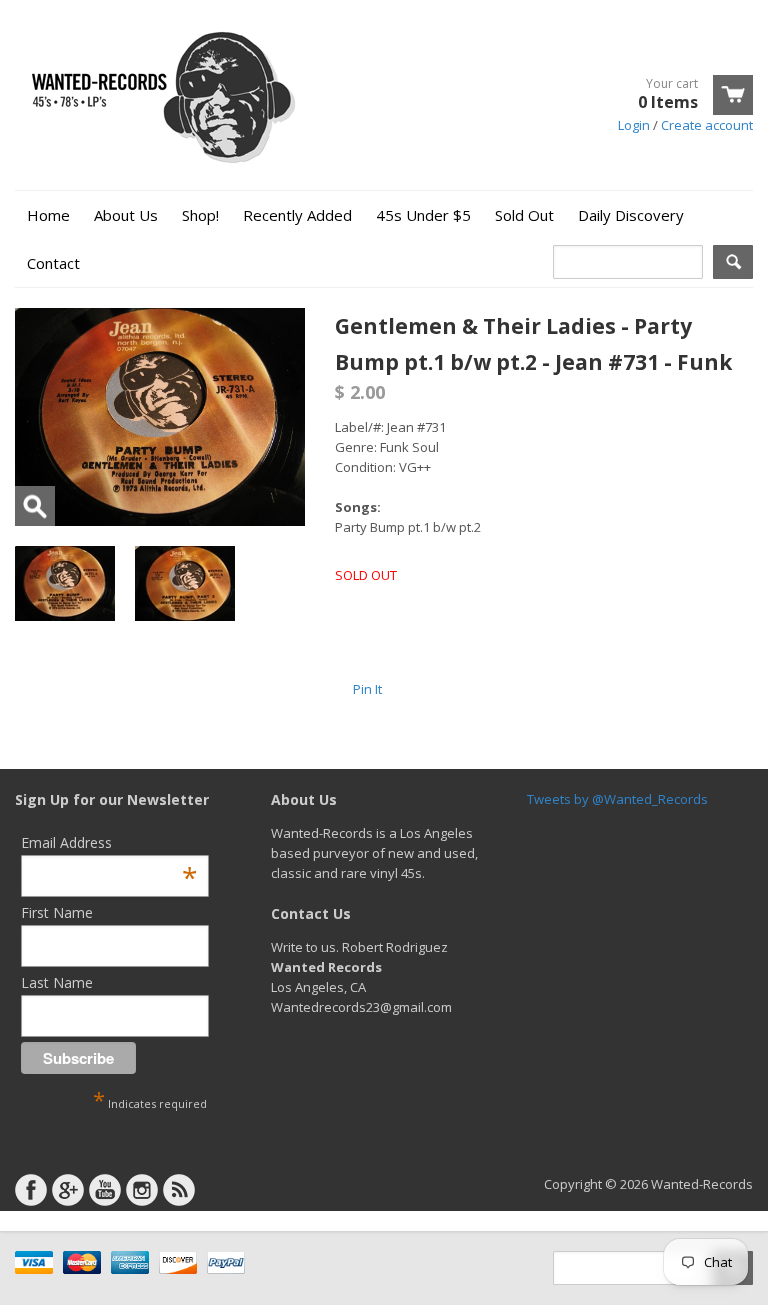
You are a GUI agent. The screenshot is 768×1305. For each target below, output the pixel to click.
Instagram (142, 1190)
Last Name (57, 982)
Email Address (109, 842)
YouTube (105, 1190)
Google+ (68, 1190)
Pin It (367, 689)
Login (634, 125)
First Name (57, 912)
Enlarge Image (35, 506)
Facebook (31, 1190)
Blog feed (179, 1190)
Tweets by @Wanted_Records (617, 799)
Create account (707, 125)
